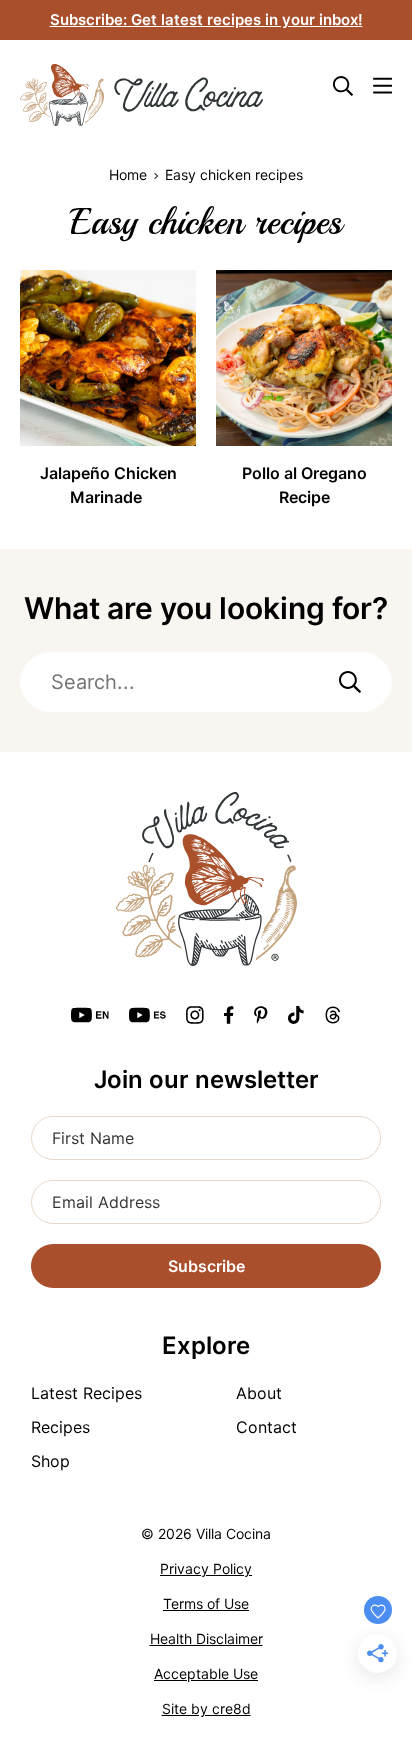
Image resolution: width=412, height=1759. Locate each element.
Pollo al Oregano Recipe (304, 485)
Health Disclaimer (206, 1638)
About (259, 1393)
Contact (266, 1427)
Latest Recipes (86, 1393)
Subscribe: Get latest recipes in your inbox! (206, 19)
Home (128, 174)
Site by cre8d (206, 1708)
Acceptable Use (206, 1673)
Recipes (60, 1427)
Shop (50, 1461)
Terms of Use (206, 1603)
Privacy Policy (206, 1568)
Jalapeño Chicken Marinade (108, 485)
